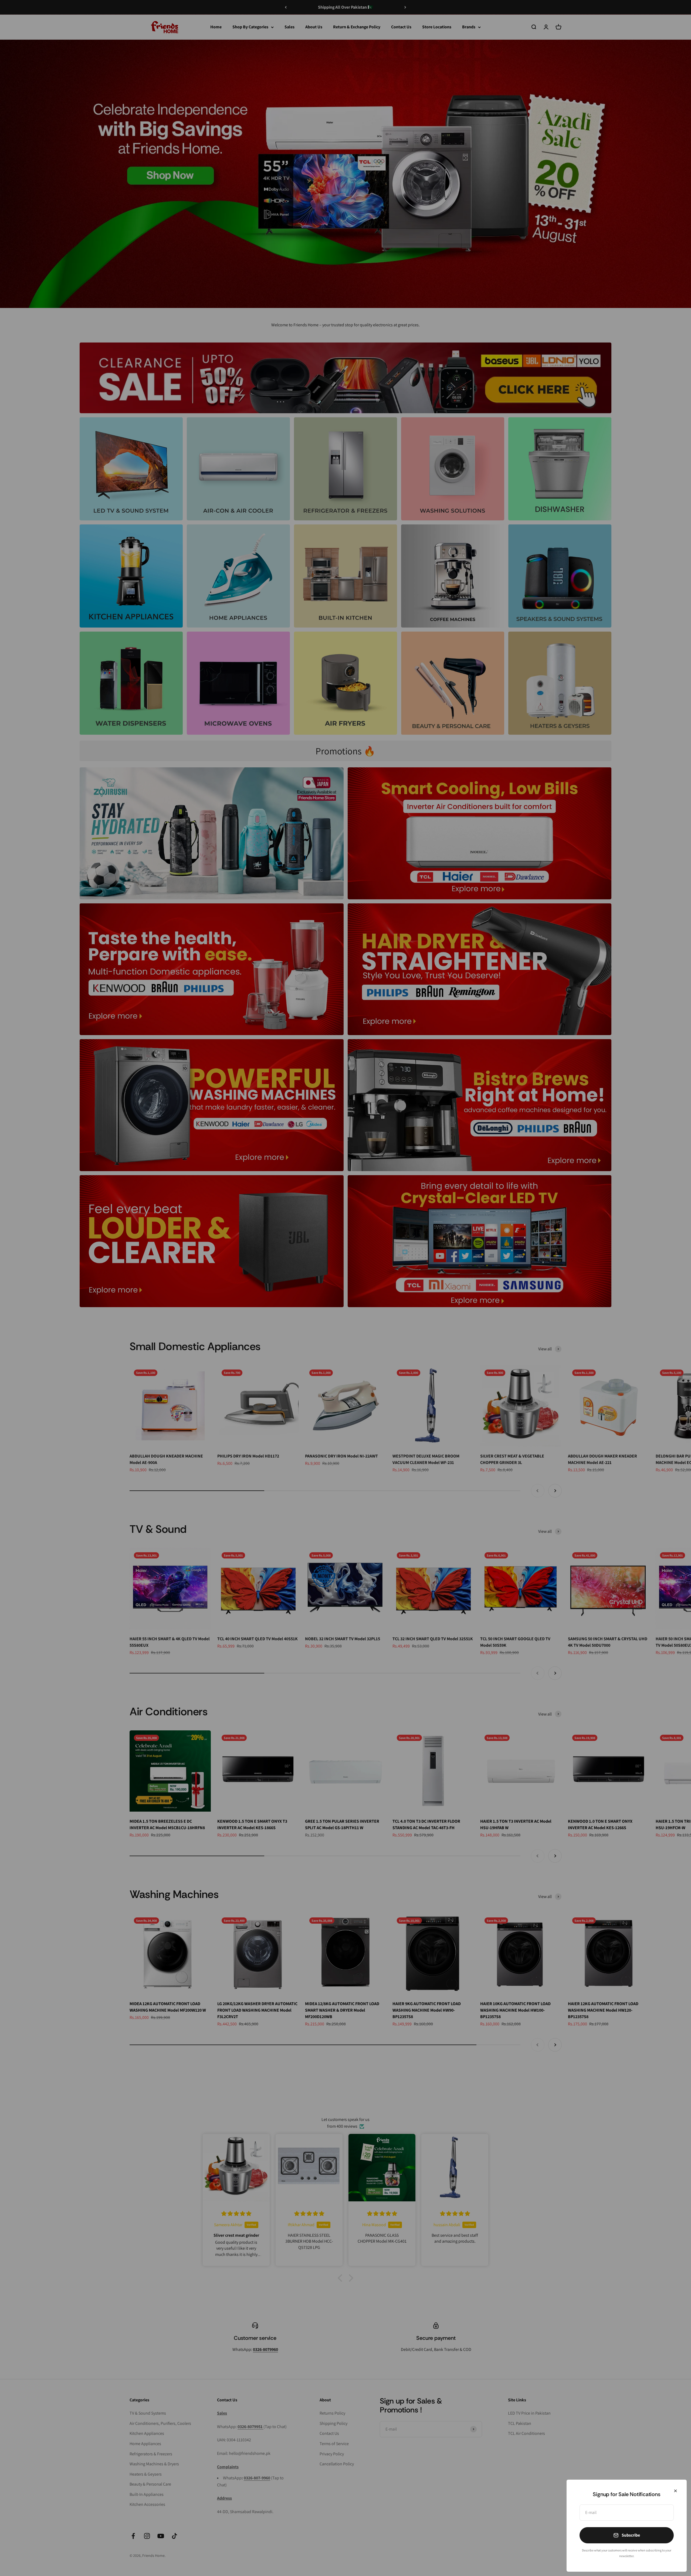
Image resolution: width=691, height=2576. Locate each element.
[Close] (675, 2491)
